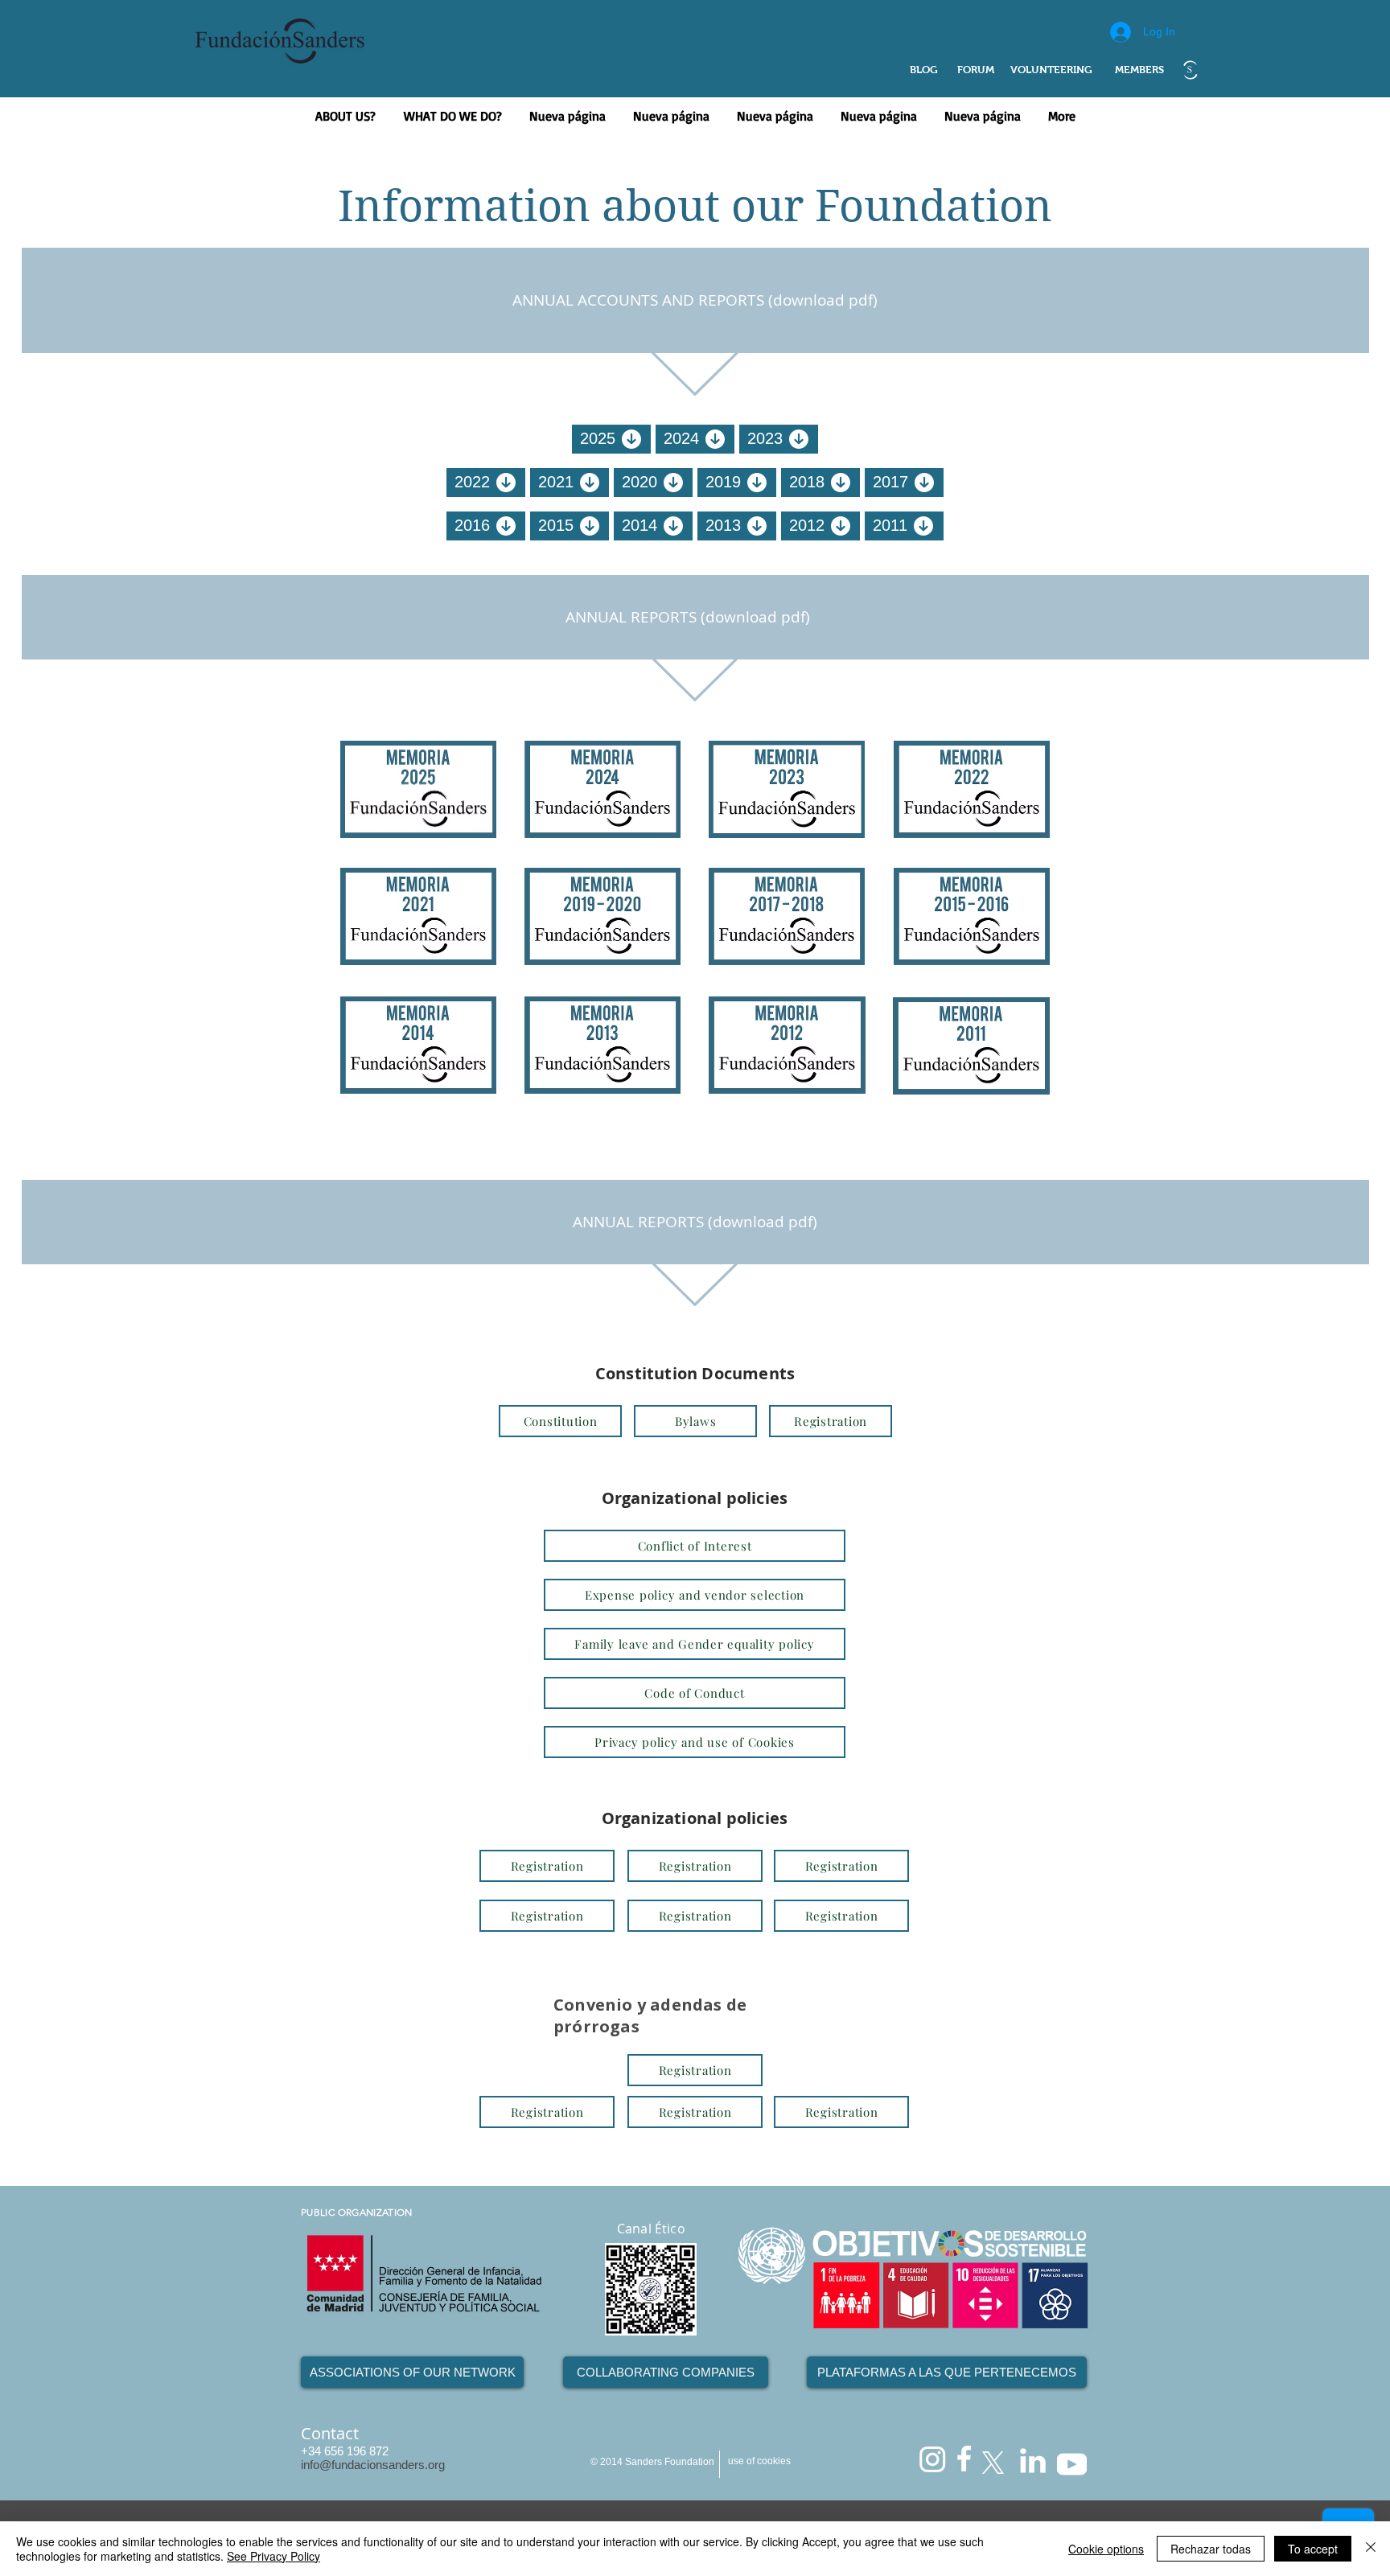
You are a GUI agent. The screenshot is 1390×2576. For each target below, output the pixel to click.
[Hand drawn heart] (1190, 70)
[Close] (1371, 2549)
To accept (1313, 2549)
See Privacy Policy (273, 2556)
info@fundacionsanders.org (373, 2465)
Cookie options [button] (1106, 2549)
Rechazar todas (1211, 2549)
